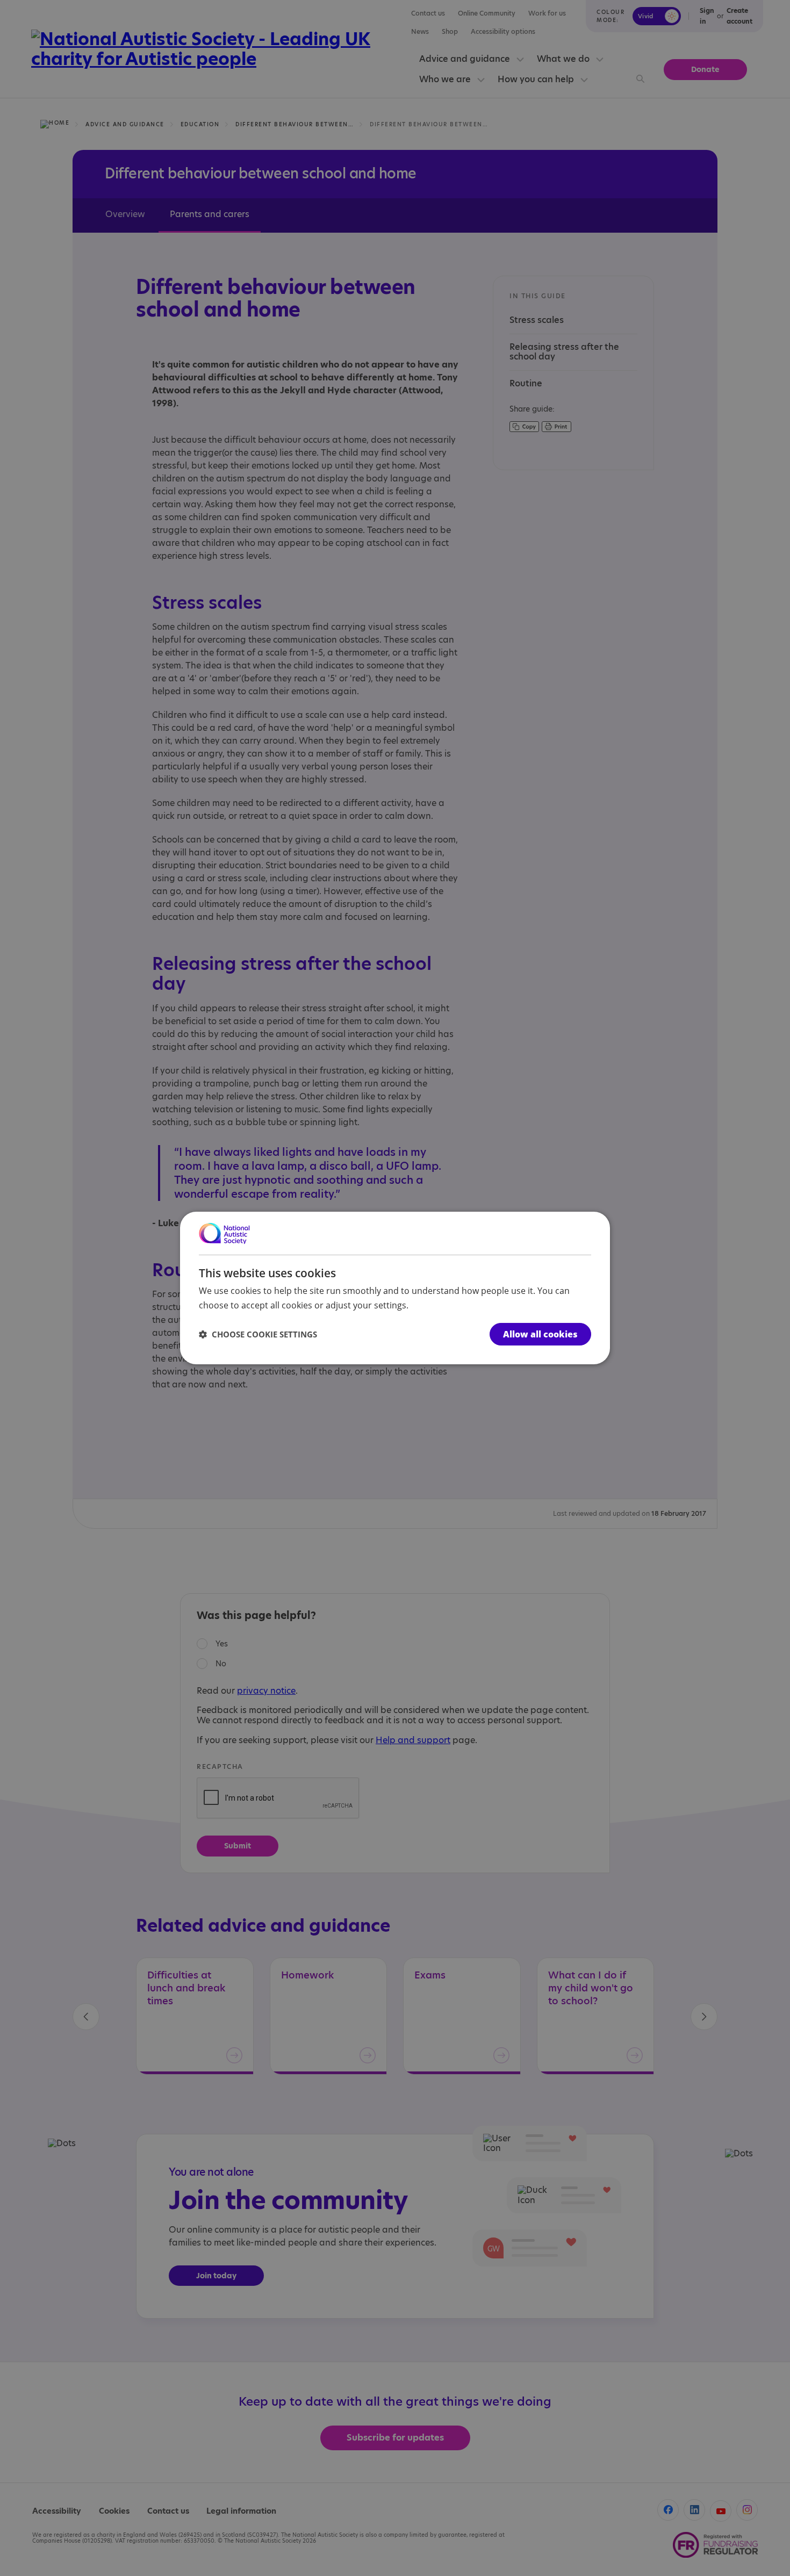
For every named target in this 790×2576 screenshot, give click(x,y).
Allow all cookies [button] (540, 1334)
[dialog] (395, 1288)
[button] (258, 1334)
